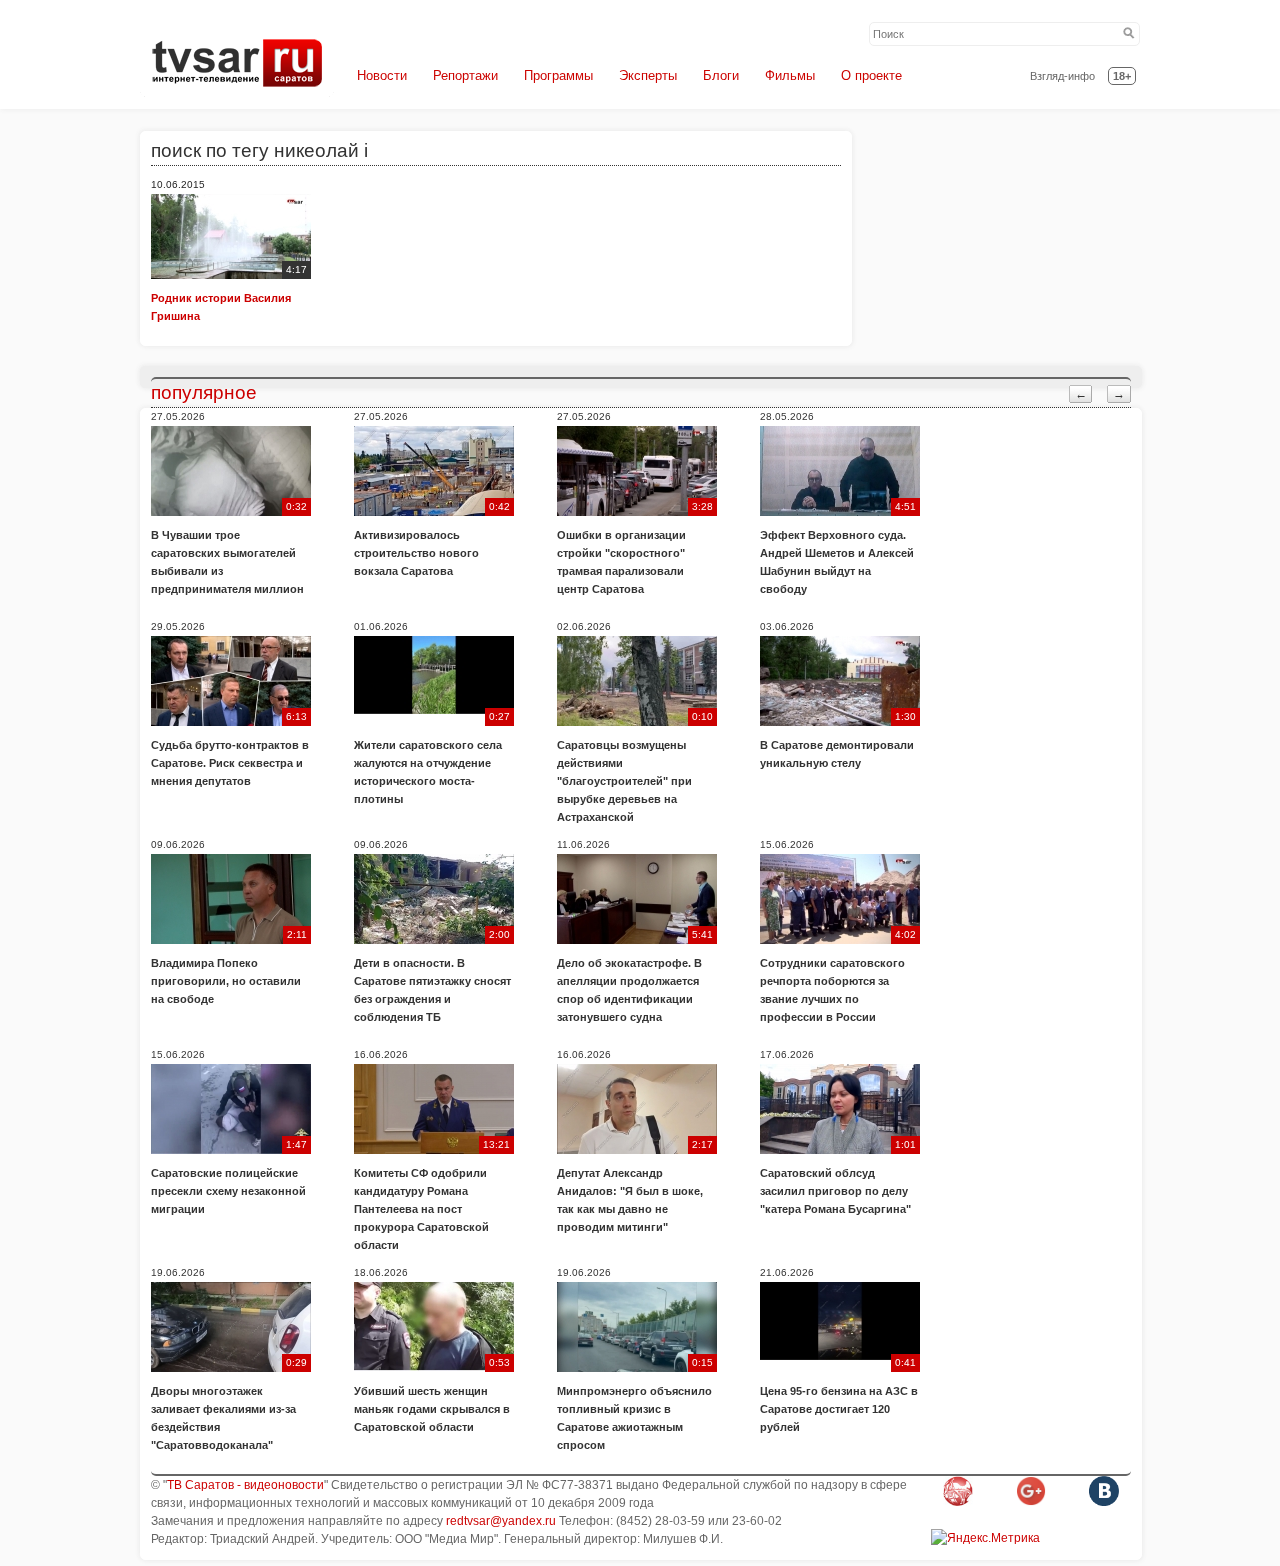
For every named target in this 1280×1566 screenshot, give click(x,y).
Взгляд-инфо (1062, 76)
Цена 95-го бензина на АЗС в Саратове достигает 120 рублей (839, 1409)
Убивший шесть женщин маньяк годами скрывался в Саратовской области (432, 1409)
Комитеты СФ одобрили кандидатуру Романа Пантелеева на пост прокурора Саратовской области (421, 1209)
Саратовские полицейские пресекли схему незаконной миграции (228, 1191)
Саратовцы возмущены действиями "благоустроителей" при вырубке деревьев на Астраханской (624, 781)
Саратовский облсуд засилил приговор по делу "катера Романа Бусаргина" (835, 1191)
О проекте (871, 75)
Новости (382, 75)
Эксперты (648, 75)
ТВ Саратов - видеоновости (245, 1485)
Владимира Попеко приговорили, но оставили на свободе (226, 981)
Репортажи (465, 75)
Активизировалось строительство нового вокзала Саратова (416, 553)
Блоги (721, 75)
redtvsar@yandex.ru (501, 1521)
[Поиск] (1129, 34)
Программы (558, 75)
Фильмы (790, 75)
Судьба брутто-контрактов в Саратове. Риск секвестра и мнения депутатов (230, 763)
